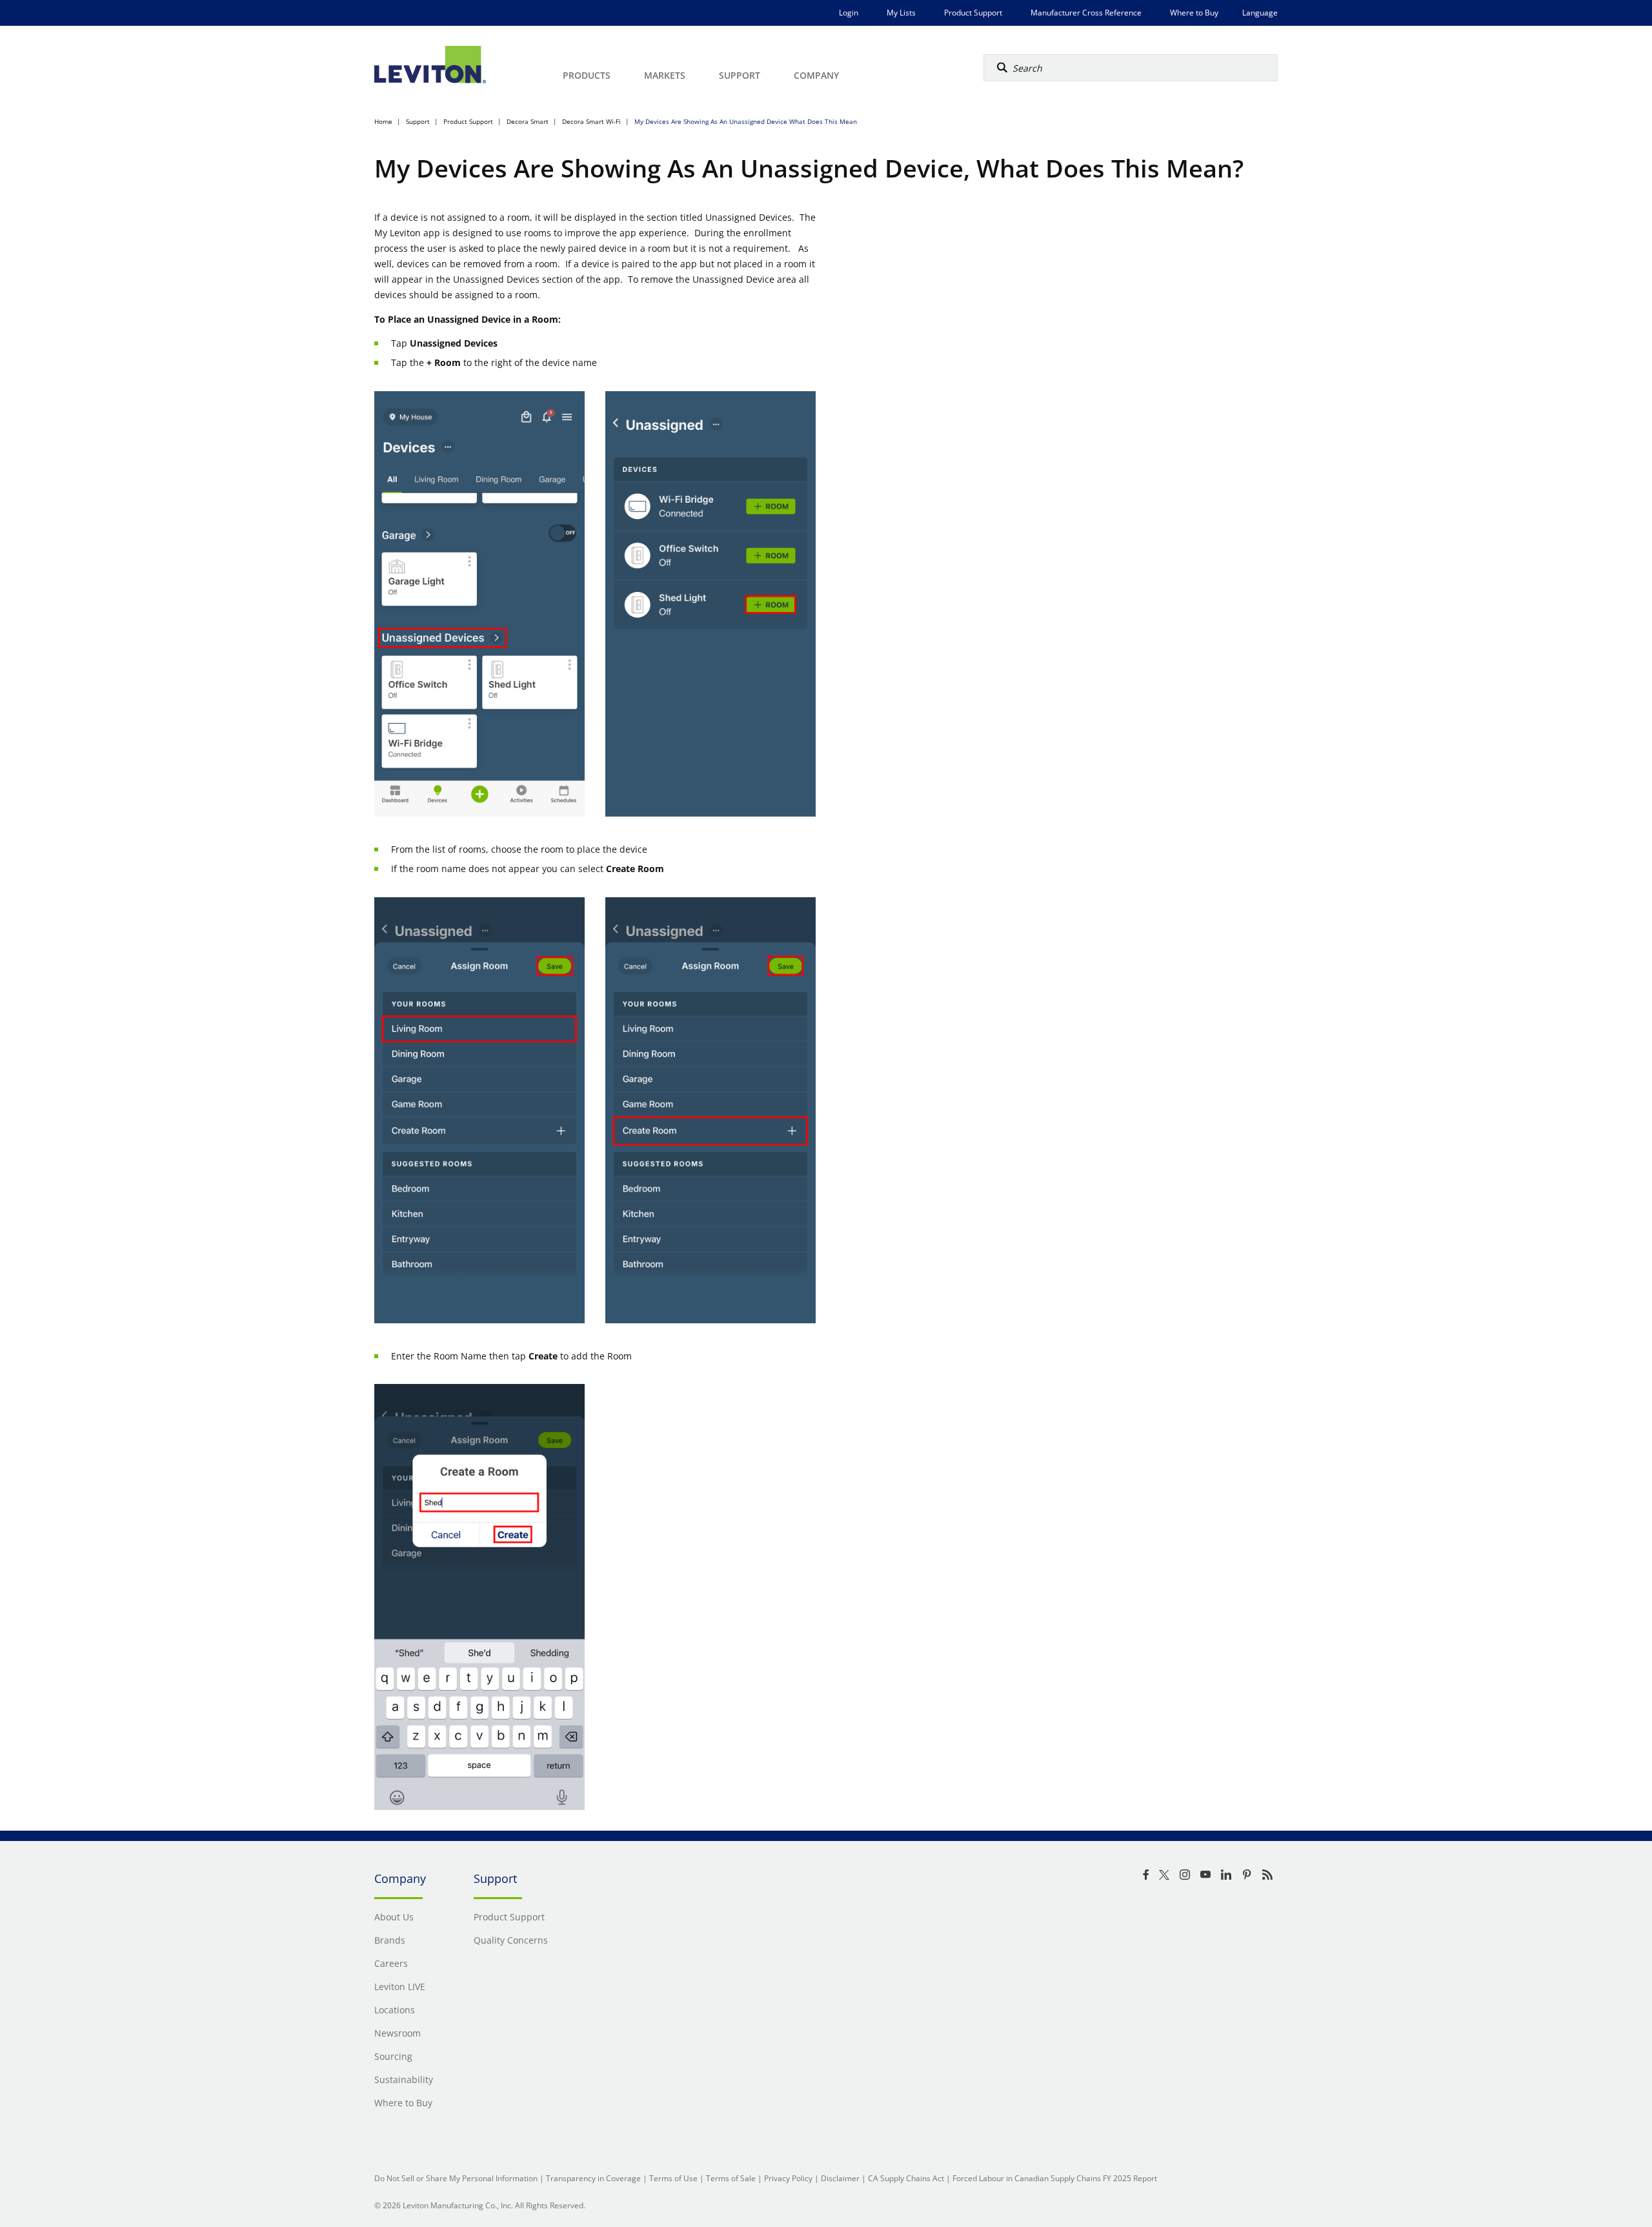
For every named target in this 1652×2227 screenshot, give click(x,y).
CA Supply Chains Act (906, 2178)
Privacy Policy (788, 2178)
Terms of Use (673, 2178)
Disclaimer (840, 2178)
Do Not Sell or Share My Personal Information (456, 2178)
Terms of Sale (731, 2178)
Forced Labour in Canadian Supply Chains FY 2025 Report (1055, 2178)
